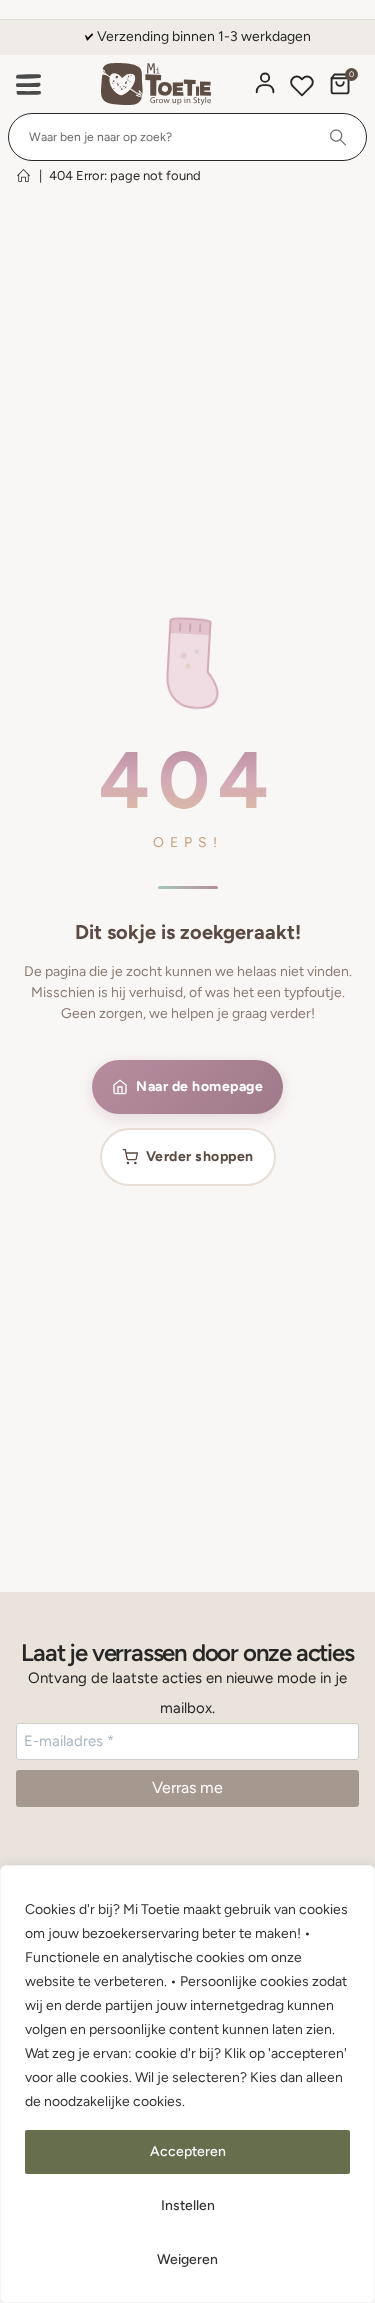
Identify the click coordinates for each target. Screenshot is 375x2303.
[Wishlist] (302, 89)
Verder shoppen (200, 1156)
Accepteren (188, 2151)
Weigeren (187, 2259)
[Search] (338, 137)
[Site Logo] (156, 84)
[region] (187, 2084)
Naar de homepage (199, 1086)
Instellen (188, 2205)
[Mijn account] (265, 83)
